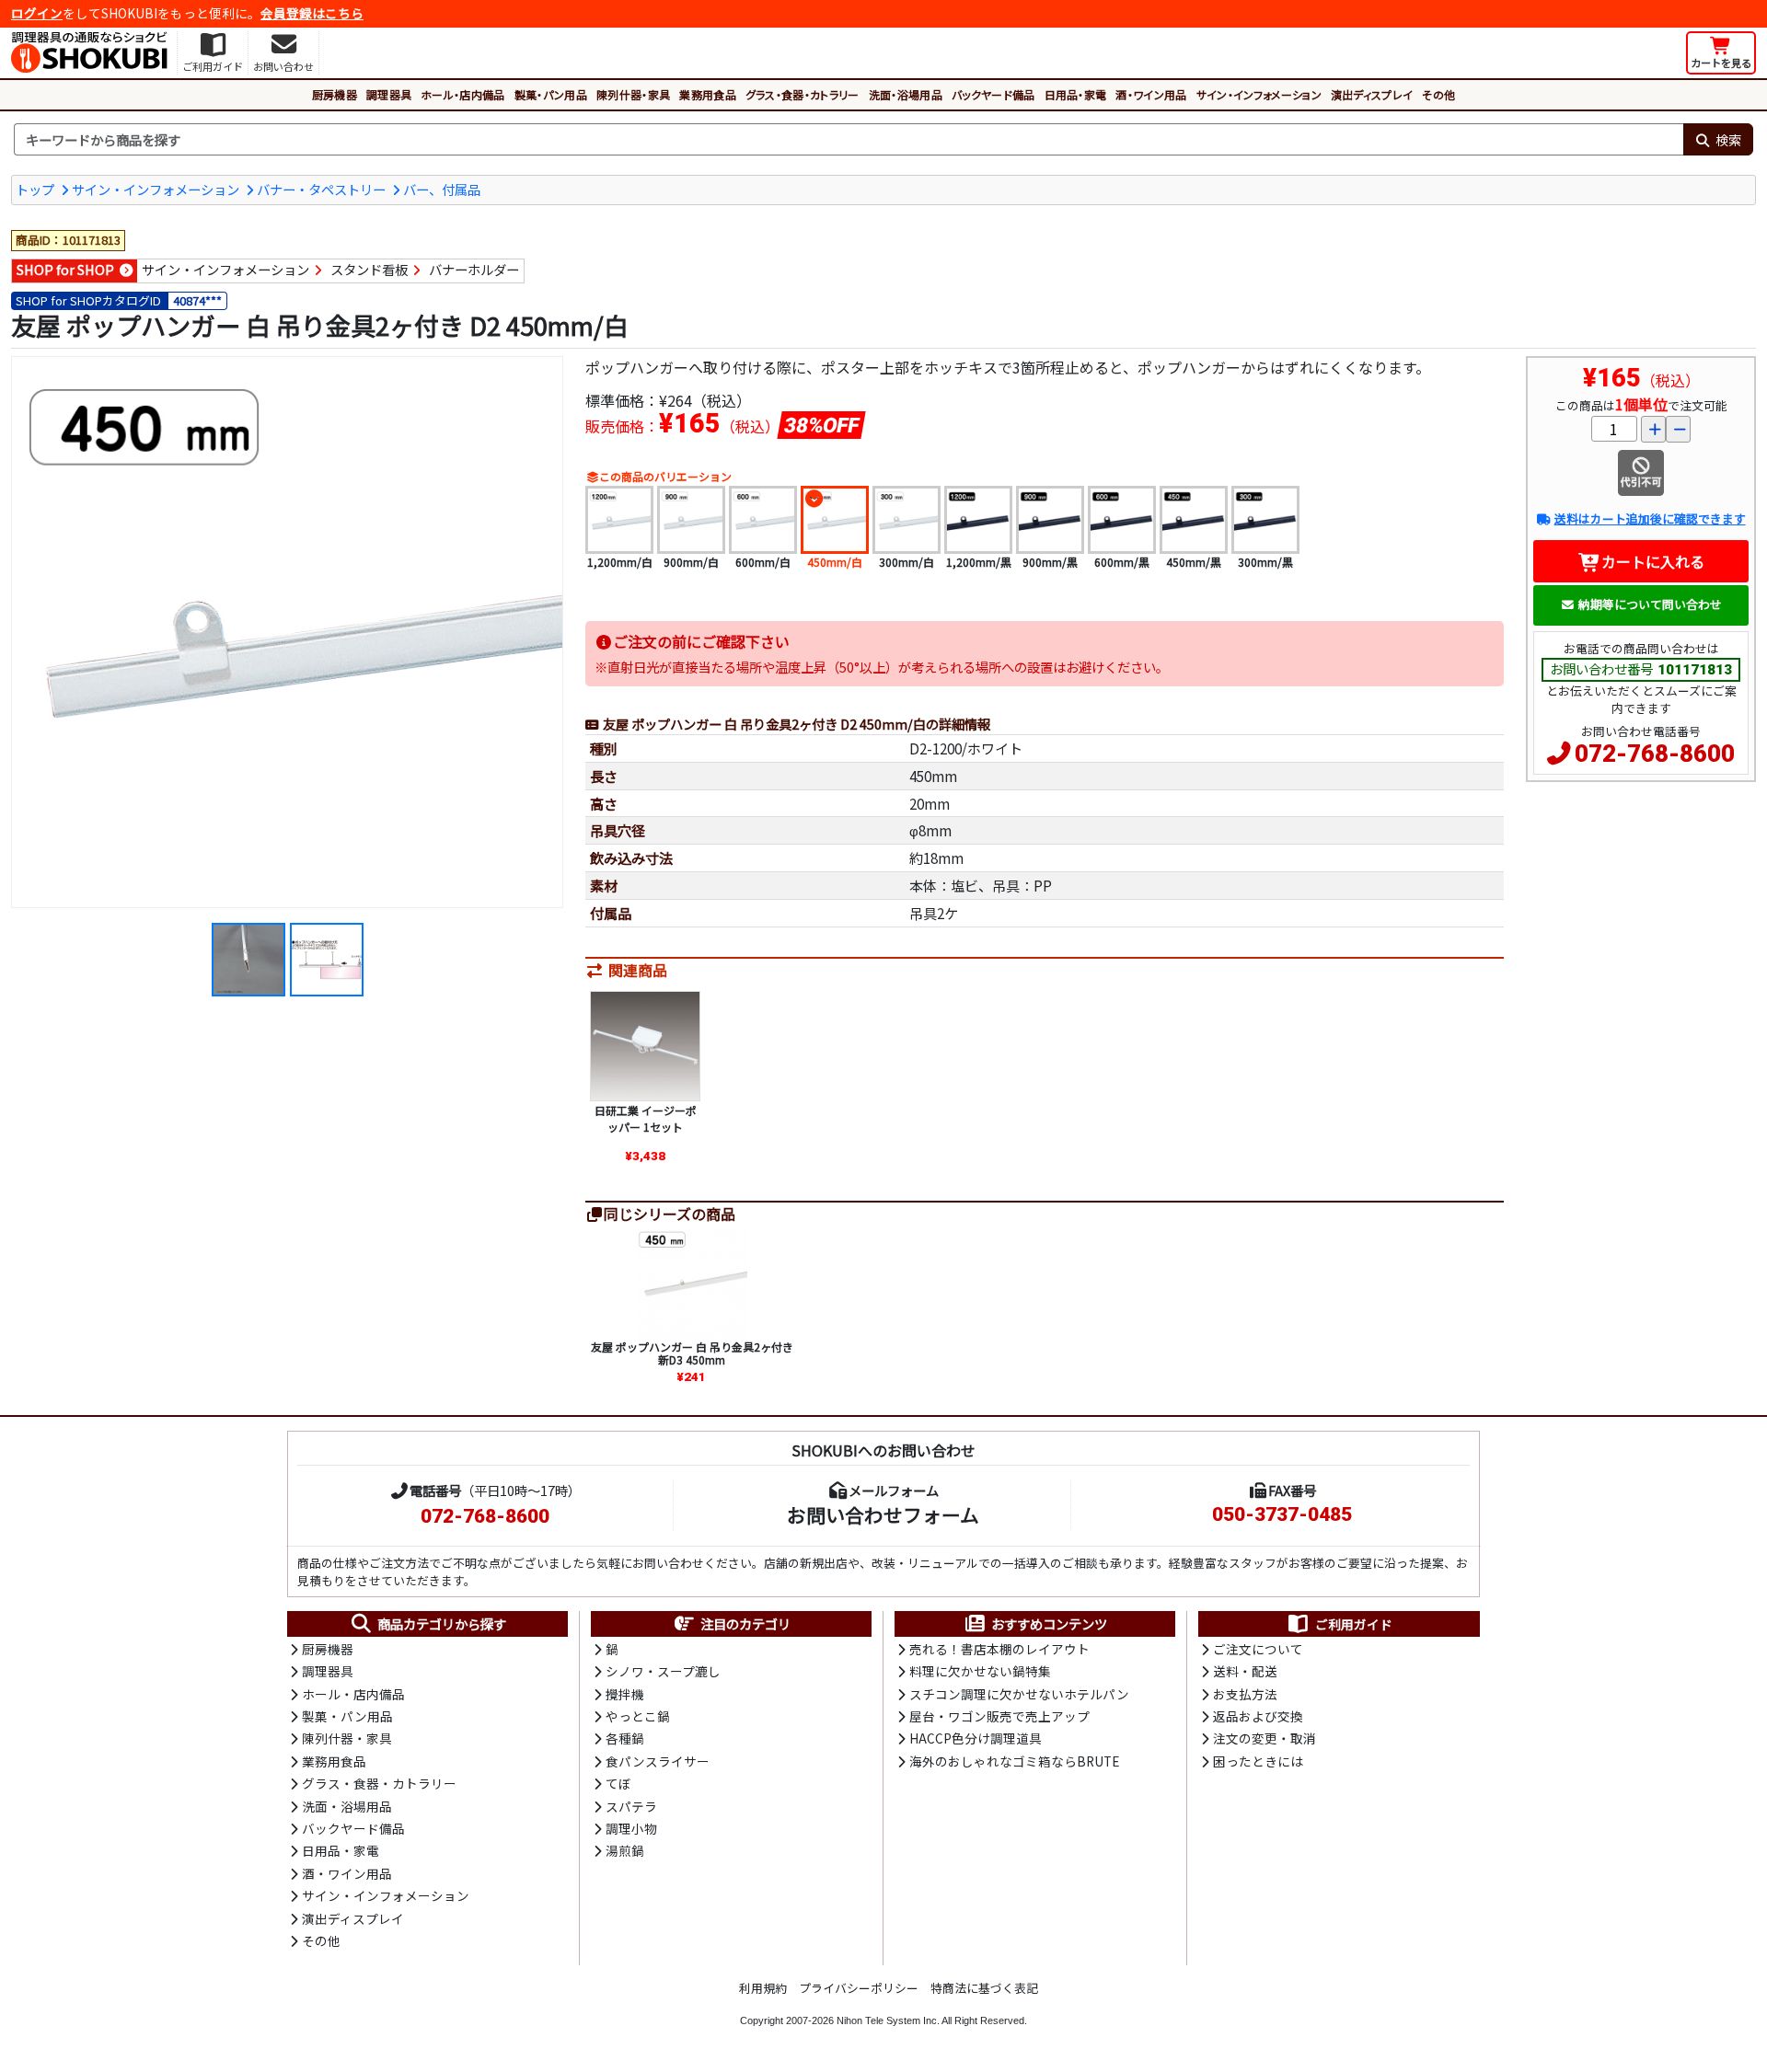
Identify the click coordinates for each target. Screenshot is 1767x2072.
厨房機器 (335, 94)
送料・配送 (1245, 1671)
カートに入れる (1653, 561)
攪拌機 (625, 1694)
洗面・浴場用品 (906, 94)
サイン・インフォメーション (1259, 94)
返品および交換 (1258, 1716)
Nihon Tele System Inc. (888, 2020)
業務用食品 (708, 94)
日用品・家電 (1076, 94)
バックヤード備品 (993, 94)
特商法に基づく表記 (984, 1988)
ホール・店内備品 (463, 94)
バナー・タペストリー (321, 189)
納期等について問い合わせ (1650, 604)
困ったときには (1258, 1761)
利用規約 (763, 1988)
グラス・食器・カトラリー (803, 94)
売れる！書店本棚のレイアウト (999, 1649)
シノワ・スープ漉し (663, 1671)
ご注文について (1258, 1649)
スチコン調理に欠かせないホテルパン (1019, 1694)
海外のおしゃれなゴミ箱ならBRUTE (1014, 1761)
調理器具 (389, 94)
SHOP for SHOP (65, 269)
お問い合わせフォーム (883, 1514)
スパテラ (631, 1806)
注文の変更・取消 (1265, 1738)
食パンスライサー (658, 1761)
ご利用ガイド (1354, 1624)
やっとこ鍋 (638, 1716)
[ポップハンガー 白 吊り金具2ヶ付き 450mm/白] (287, 632)
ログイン (37, 13)
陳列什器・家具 (633, 94)
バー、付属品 (442, 189)
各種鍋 (625, 1738)
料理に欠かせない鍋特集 (980, 1671)
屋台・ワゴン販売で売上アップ (999, 1716)
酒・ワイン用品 (1151, 94)
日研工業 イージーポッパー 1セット (646, 1118)
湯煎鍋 (625, 1850)
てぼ (618, 1783)
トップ (35, 189)
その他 (1438, 94)
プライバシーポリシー (859, 1988)
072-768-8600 (1655, 754)
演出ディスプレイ (1372, 94)
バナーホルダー (474, 269)
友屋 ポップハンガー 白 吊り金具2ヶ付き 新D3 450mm (692, 1353)
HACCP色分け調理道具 (976, 1738)
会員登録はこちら (312, 13)
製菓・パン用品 (551, 94)
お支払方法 (1245, 1694)
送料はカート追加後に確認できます (1650, 518)
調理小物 (631, 1828)
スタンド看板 (369, 269)
